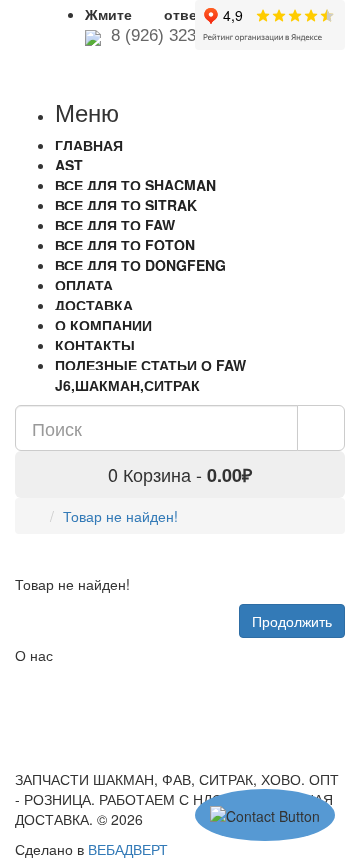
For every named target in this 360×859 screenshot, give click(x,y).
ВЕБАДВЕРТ (128, 849)
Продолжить (292, 621)
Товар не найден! (120, 516)
